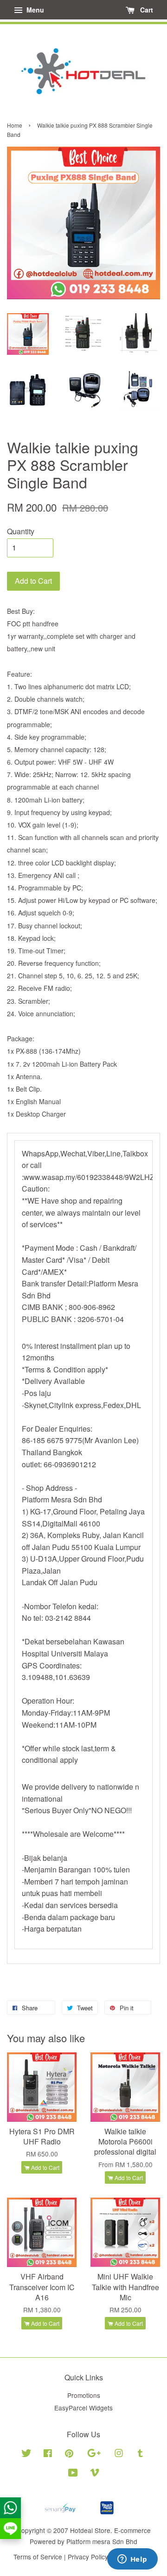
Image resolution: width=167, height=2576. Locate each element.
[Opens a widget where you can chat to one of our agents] (132, 2560)
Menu (34, 10)
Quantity (21, 531)
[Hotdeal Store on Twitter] (26, 2454)
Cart (146, 10)
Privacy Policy (88, 2557)
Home (15, 125)
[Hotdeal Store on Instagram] (119, 2454)
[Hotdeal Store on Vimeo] (95, 2474)
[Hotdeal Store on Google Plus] (94, 2454)
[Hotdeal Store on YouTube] (73, 2474)
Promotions (84, 2395)
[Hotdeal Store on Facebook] (48, 2454)
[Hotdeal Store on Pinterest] (69, 2454)
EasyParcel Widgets (83, 2408)
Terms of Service (38, 2557)
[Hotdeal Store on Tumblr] (140, 2454)
